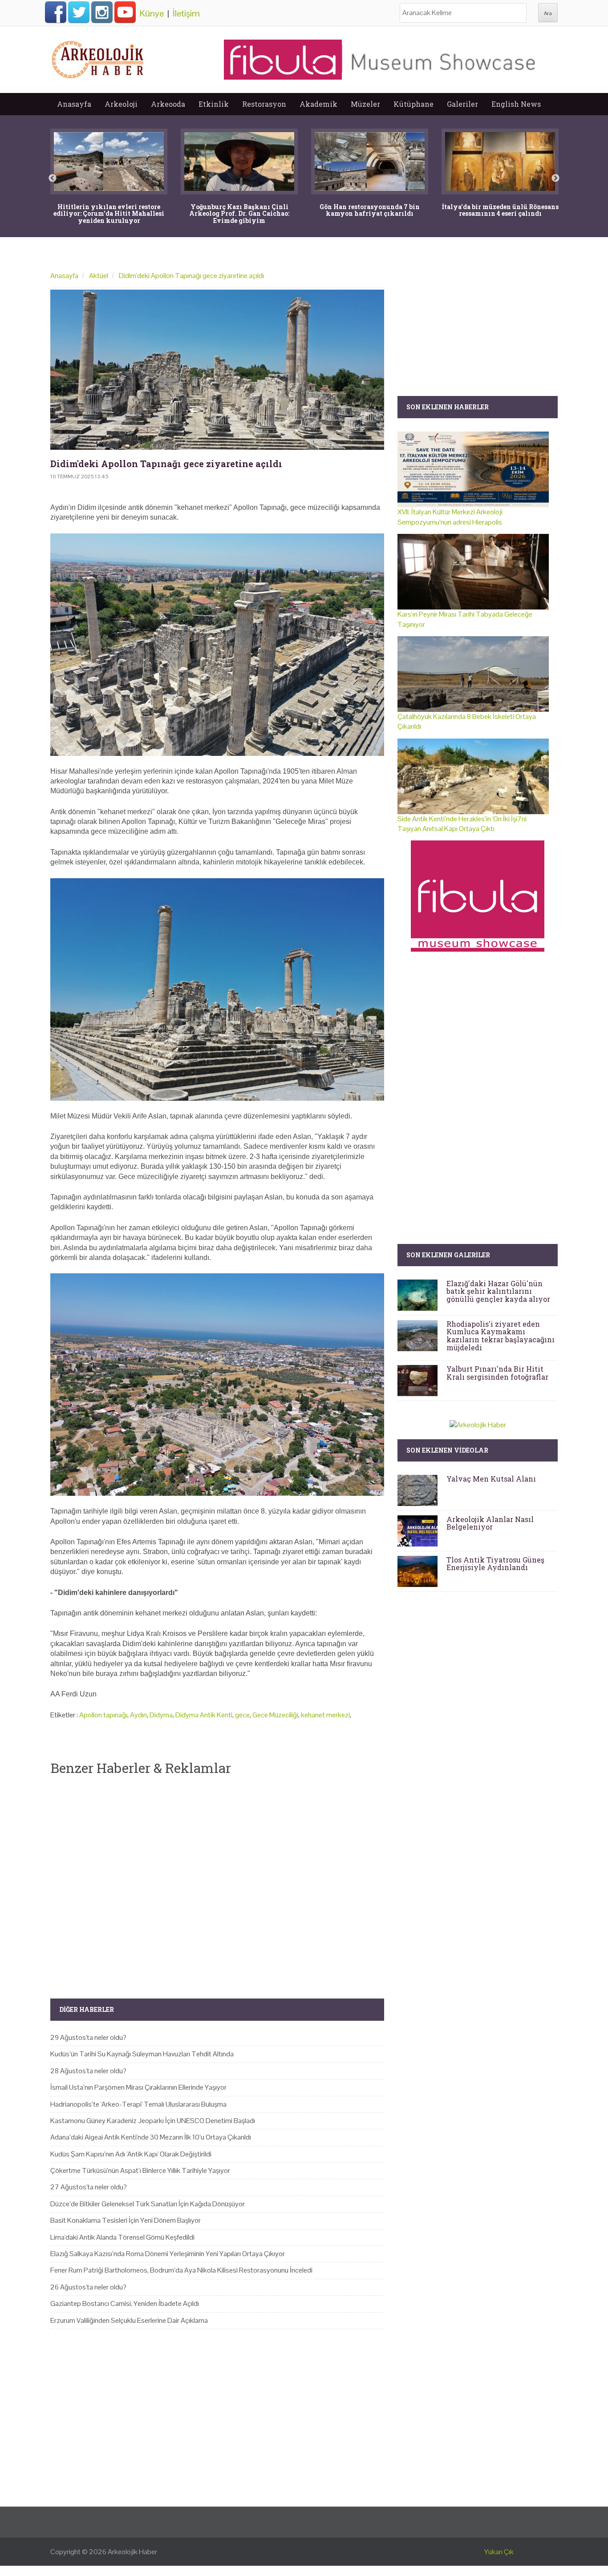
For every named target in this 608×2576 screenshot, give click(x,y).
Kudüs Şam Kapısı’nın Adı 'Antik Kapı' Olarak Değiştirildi (131, 2154)
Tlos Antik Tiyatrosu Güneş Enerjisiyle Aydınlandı (495, 1564)
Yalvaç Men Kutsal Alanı (491, 1479)
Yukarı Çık (499, 2552)
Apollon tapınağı (103, 1715)
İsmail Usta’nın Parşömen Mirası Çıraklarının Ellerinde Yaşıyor (138, 2087)
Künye (152, 13)
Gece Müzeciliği (275, 1715)
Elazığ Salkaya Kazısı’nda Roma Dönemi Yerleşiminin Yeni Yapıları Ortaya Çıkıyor (168, 2254)
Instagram (102, 12)
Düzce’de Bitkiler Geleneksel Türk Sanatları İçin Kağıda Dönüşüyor (148, 2204)
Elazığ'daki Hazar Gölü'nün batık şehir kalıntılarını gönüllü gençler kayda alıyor (498, 1291)
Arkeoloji (121, 104)
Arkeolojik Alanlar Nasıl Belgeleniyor (490, 1523)
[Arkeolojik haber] (98, 57)
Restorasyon (264, 104)
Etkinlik (214, 104)
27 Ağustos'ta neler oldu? (89, 2187)
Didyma (161, 1715)
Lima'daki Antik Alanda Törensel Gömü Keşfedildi (122, 2237)
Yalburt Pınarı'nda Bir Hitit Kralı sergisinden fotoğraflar (497, 1373)
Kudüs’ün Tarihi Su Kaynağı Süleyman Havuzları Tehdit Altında (142, 2054)
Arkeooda (168, 104)
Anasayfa (74, 104)
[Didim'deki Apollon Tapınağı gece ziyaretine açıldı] (217, 370)
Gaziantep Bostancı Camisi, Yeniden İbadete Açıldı (125, 2303)
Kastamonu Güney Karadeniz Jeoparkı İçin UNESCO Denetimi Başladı (153, 2121)
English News (516, 104)
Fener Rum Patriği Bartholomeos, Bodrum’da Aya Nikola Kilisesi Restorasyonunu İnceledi (181, 2270)
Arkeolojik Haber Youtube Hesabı (125, 12)
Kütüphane (413, 104)
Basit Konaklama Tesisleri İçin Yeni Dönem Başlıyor (126, 2220)
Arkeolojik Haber (132, 2552)
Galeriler (462, 104)
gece (242, 1715)
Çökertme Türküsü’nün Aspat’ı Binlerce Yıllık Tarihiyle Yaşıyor (140, 2170)
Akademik (318, 104)
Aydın (138, 1715)
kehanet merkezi (325, 1715)
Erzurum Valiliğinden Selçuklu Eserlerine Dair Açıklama (129, 2320)
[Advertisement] (217, 1880)
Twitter (79, 12)
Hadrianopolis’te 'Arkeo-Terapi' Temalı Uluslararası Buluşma (138, 2104)
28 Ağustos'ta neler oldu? (88, 2071)
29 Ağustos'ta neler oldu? (88, 2037)
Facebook (56, 12)
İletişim (186, 13)
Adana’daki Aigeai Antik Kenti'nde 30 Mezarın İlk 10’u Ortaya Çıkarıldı (151, 2137)
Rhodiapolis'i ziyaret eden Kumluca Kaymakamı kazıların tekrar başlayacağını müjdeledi (501, 1336)
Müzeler (365, 104)
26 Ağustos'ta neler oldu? (88, 2287)
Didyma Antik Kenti (204, 1715)
